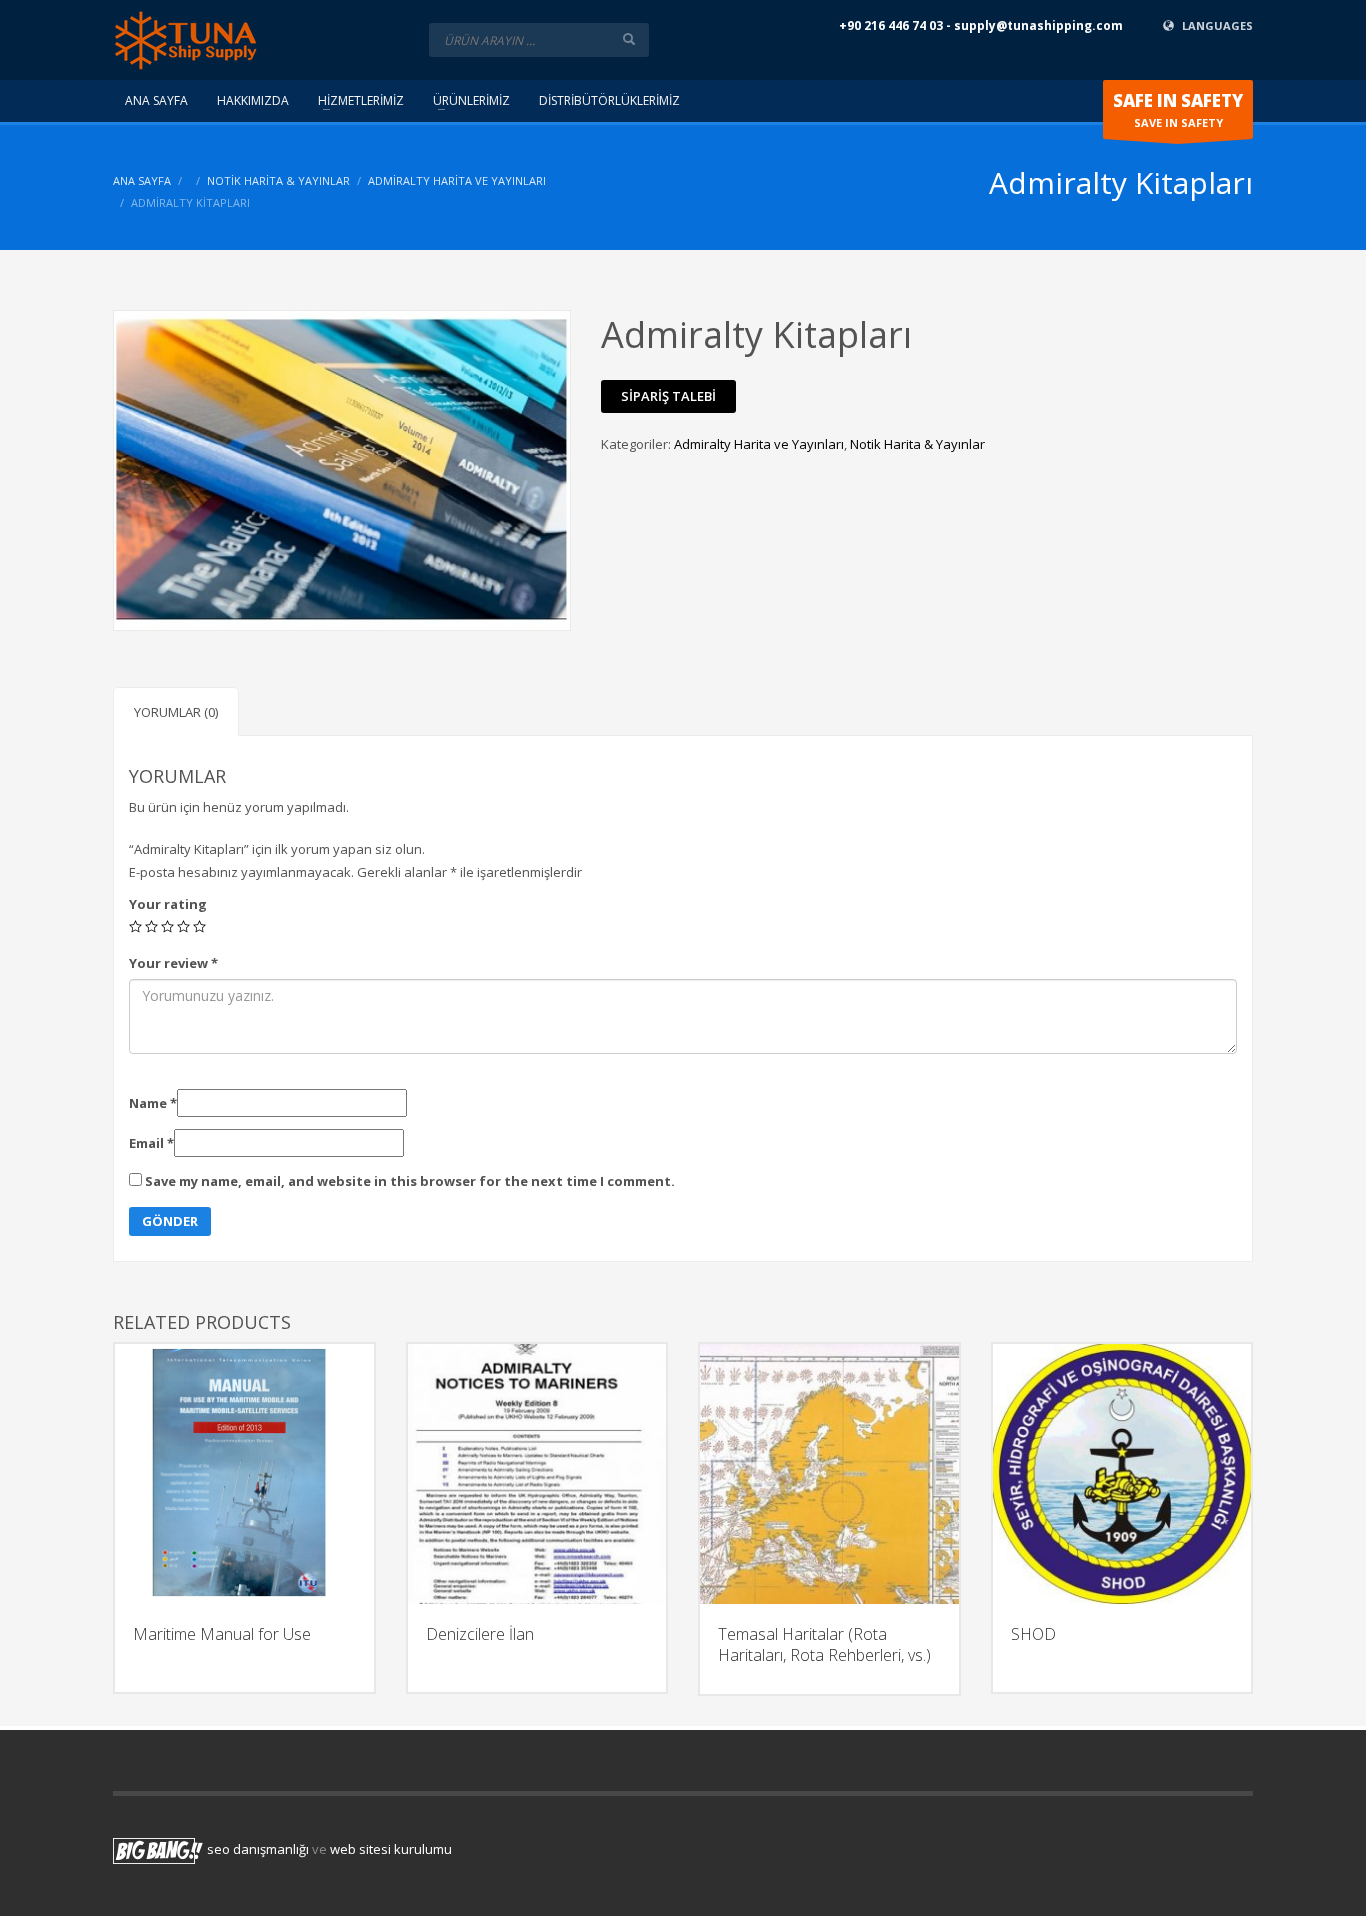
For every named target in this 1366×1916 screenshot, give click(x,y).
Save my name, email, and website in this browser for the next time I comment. (410, 1181)
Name (153, 1103)
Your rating (168, 904)
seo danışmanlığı (258, 1849)
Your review (173, 963)
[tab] (176, 711)
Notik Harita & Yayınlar (278, 180)
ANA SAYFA (142, 180)
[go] (629, 39)
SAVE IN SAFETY (1178, 109)
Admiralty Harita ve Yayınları (457, 180)
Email (151, 1143)
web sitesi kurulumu (391, 1849)
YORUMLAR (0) (176, 712)
